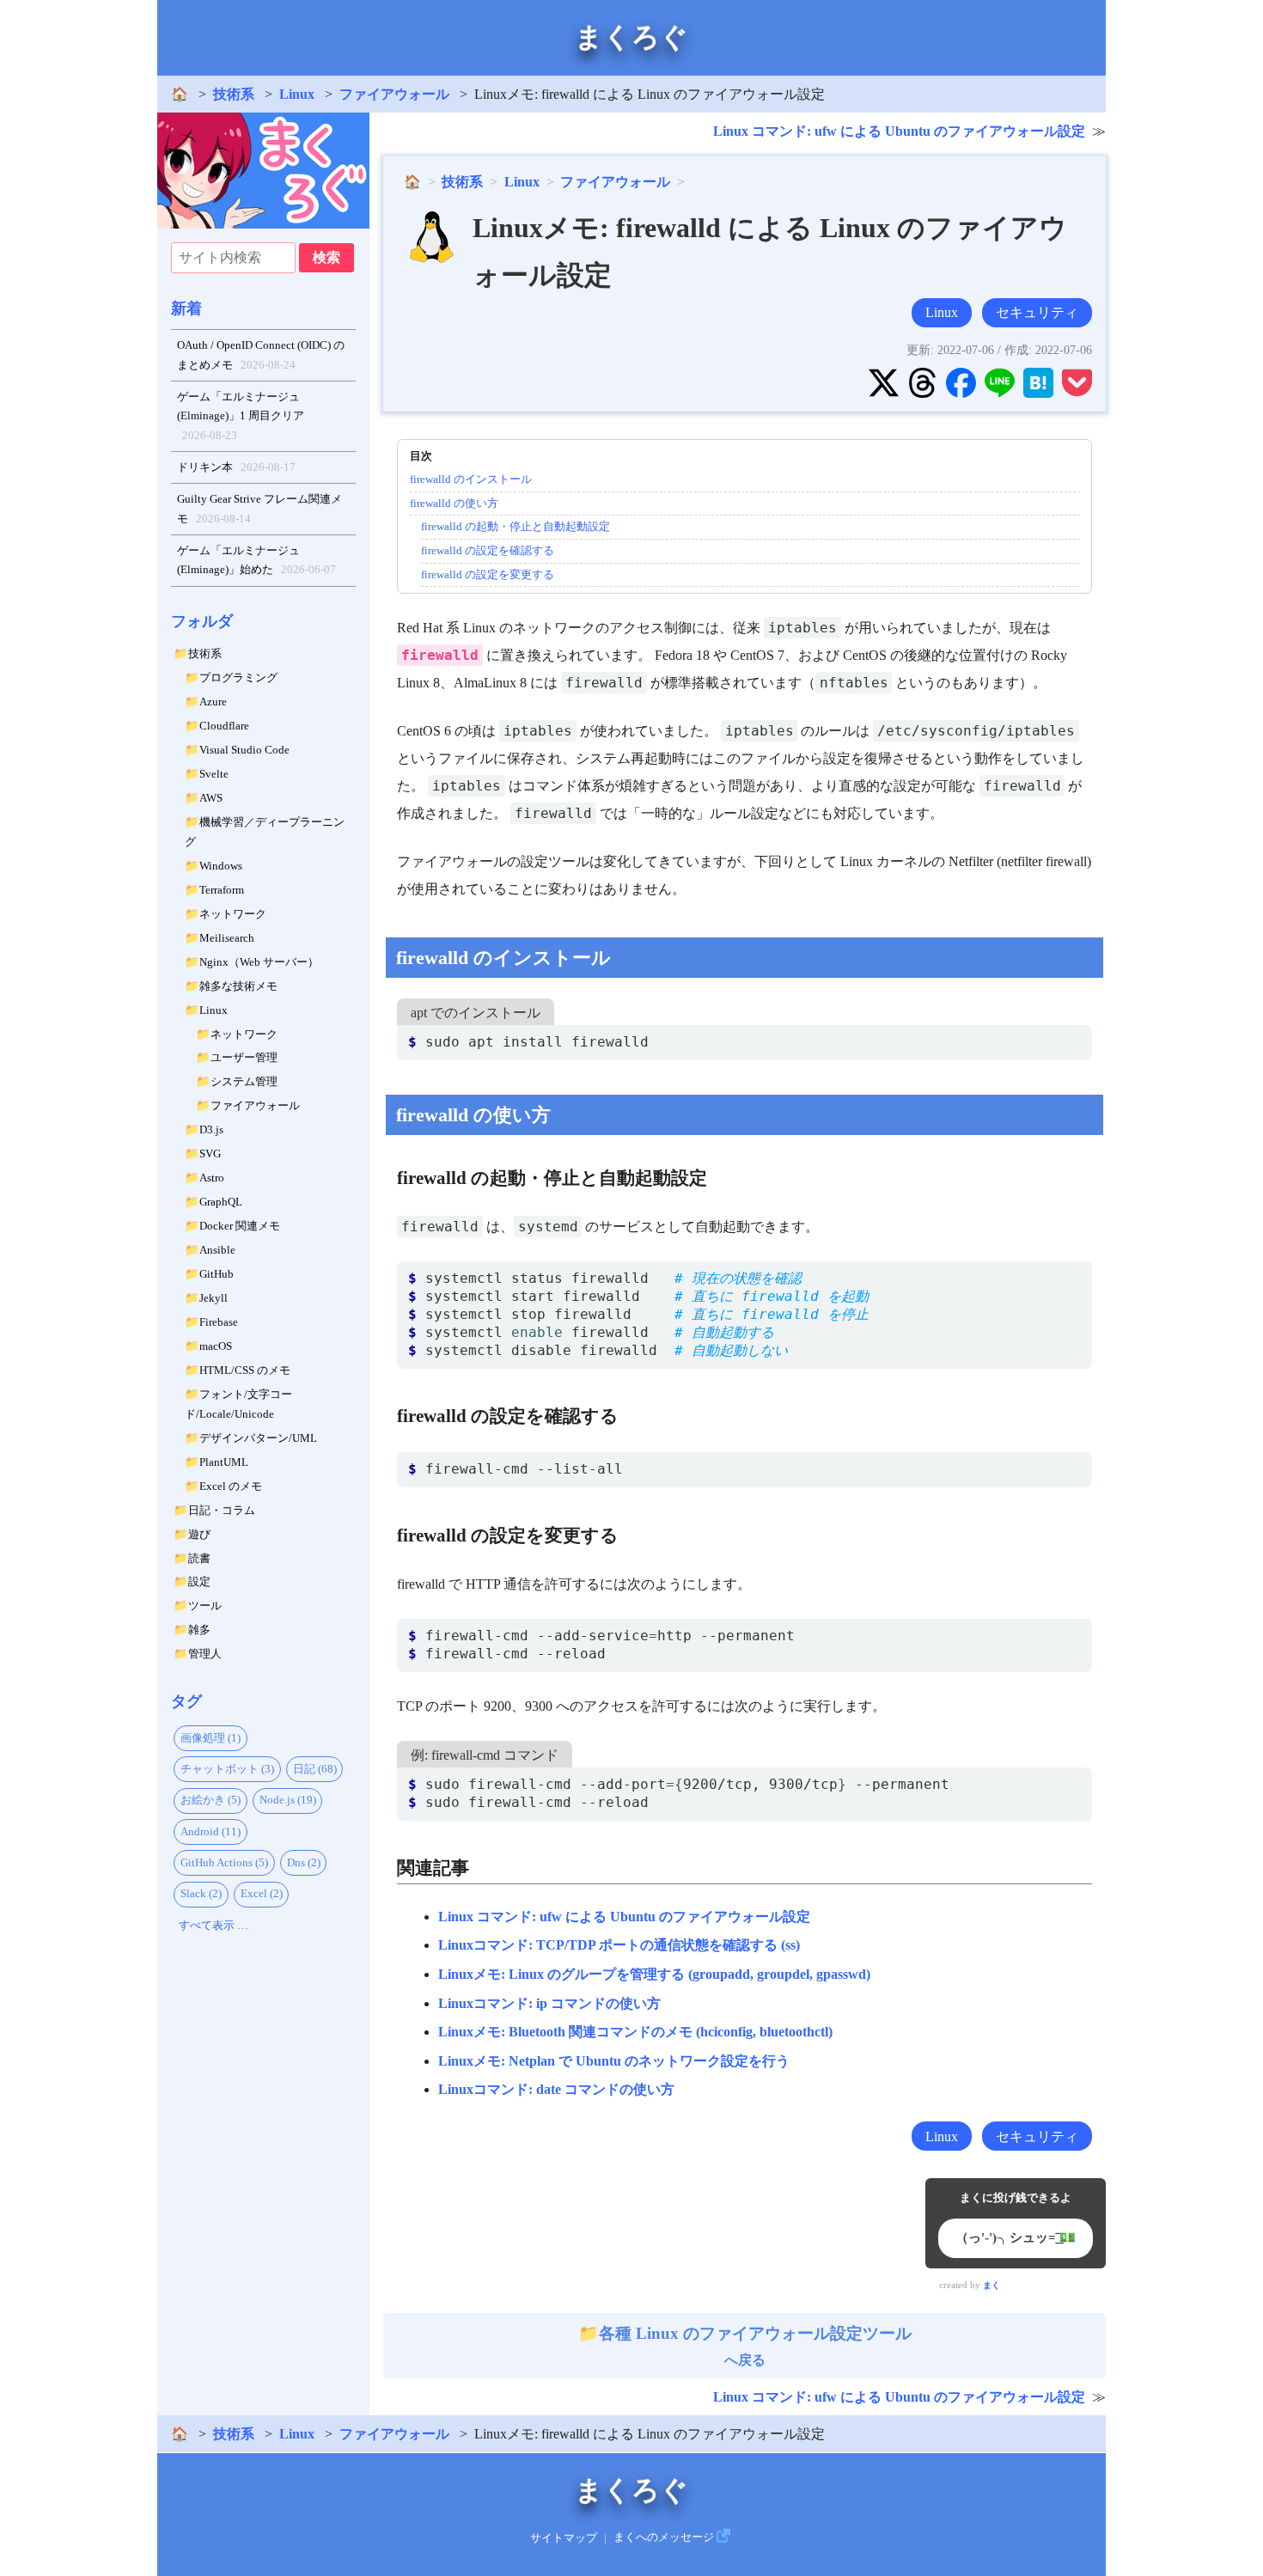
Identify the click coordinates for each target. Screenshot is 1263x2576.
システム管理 (244, 1081)
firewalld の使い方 (454, 503)
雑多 (199, 1630)
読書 (199, 1558)
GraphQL (221, 1202)
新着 (186, 308)
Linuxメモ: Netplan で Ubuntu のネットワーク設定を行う (614, 2061)
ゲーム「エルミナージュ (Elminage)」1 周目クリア (241, 416)
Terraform (222, 890)
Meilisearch (227, 938)
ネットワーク (233, 914)
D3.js (211, 1129)
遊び (199, 1534)
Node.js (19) (288, 1800)
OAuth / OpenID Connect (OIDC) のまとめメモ (261, 355)
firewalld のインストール (471, 479)
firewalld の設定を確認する (488, 550)
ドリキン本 (237, 467)
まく (991, 2285)
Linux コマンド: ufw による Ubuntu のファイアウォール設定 (899, 131)
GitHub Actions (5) (224, 1862)
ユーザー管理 (244, 1057)
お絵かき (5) (210, 1800)
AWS (211, 798)
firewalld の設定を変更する (488, 574)
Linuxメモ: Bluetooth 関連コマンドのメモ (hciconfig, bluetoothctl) (635, 2032)
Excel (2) (262, 1893)
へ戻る (755, 2346)
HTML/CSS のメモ (245, 1370)
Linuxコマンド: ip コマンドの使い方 (549, 2003)
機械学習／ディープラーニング (265, 832)
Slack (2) (201, 1893)
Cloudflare (224, 726)
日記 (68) (315, 1769)
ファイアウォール (394, 94)
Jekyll (214, 1298)
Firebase (219, 1322)
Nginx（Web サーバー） (259, 962)
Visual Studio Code (244, 750)
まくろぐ (631, 37)
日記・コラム (222, 1510)
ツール (205, 1605)
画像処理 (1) (210, 1738)
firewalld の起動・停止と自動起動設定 (516, 526)
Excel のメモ (231, 1486)
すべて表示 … (214, 1925)
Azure (213, 702)
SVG (210, 1154)
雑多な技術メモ (238, 986)
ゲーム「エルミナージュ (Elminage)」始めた (257, 560)
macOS (216, 1346)
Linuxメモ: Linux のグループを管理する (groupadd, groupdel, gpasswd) (654, 1974)
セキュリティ (1037, 312)
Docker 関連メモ (240, 1226)
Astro (212, 1178)
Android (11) (210, 1831)
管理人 (205, 1654)
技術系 (234, 94)
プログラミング (238, 678)
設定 (199, 1581)
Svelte (214, 774)
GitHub (217, 1274)
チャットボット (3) (227, 1769)
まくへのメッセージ (664, 2537)
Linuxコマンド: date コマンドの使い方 (556, 2089)
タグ (186, 1701)
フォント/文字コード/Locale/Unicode (238, 1404)
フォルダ (202, 621)
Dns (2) (304, 1862)
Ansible (217, 1250)
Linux (297, 94)
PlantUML (224, 1462)
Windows (221, 866)
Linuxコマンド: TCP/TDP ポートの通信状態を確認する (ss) (619, 1945)
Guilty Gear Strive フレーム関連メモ (259, 509)
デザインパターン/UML (258, 1438)
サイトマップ (564, 2537)
